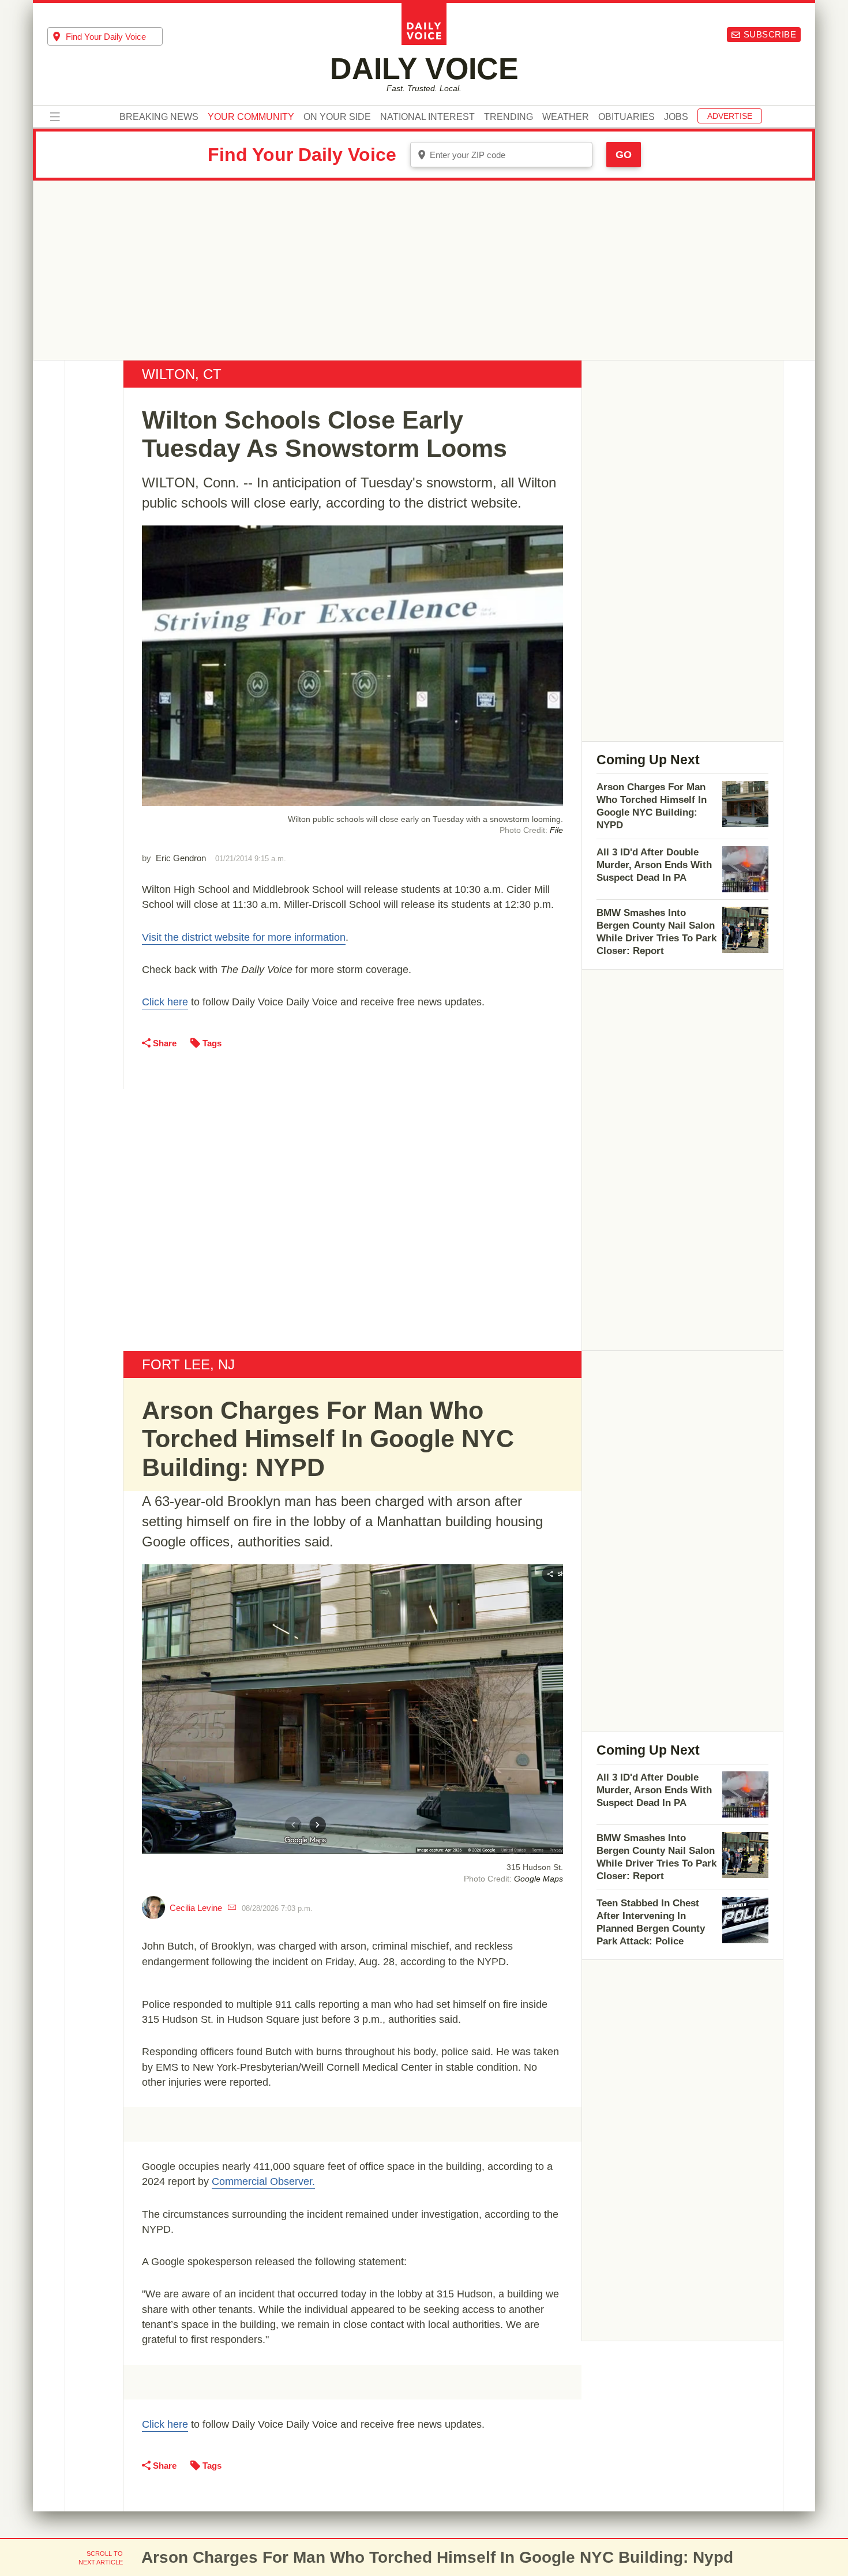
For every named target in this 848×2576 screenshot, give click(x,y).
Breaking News (159, 117)
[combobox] (105, 36)
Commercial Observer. (263, 2181)
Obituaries (626, 117)
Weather (566, 117)
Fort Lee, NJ (188, 1364)
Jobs (676, 117)
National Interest (427, 117)
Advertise (730, 116)
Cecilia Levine (196, 1908)
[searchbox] (114, 37)
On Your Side (337, 117)
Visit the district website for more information (244, 937)
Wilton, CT (182, 374)
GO (624, 155)
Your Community (251, 117)
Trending (509, 117)
